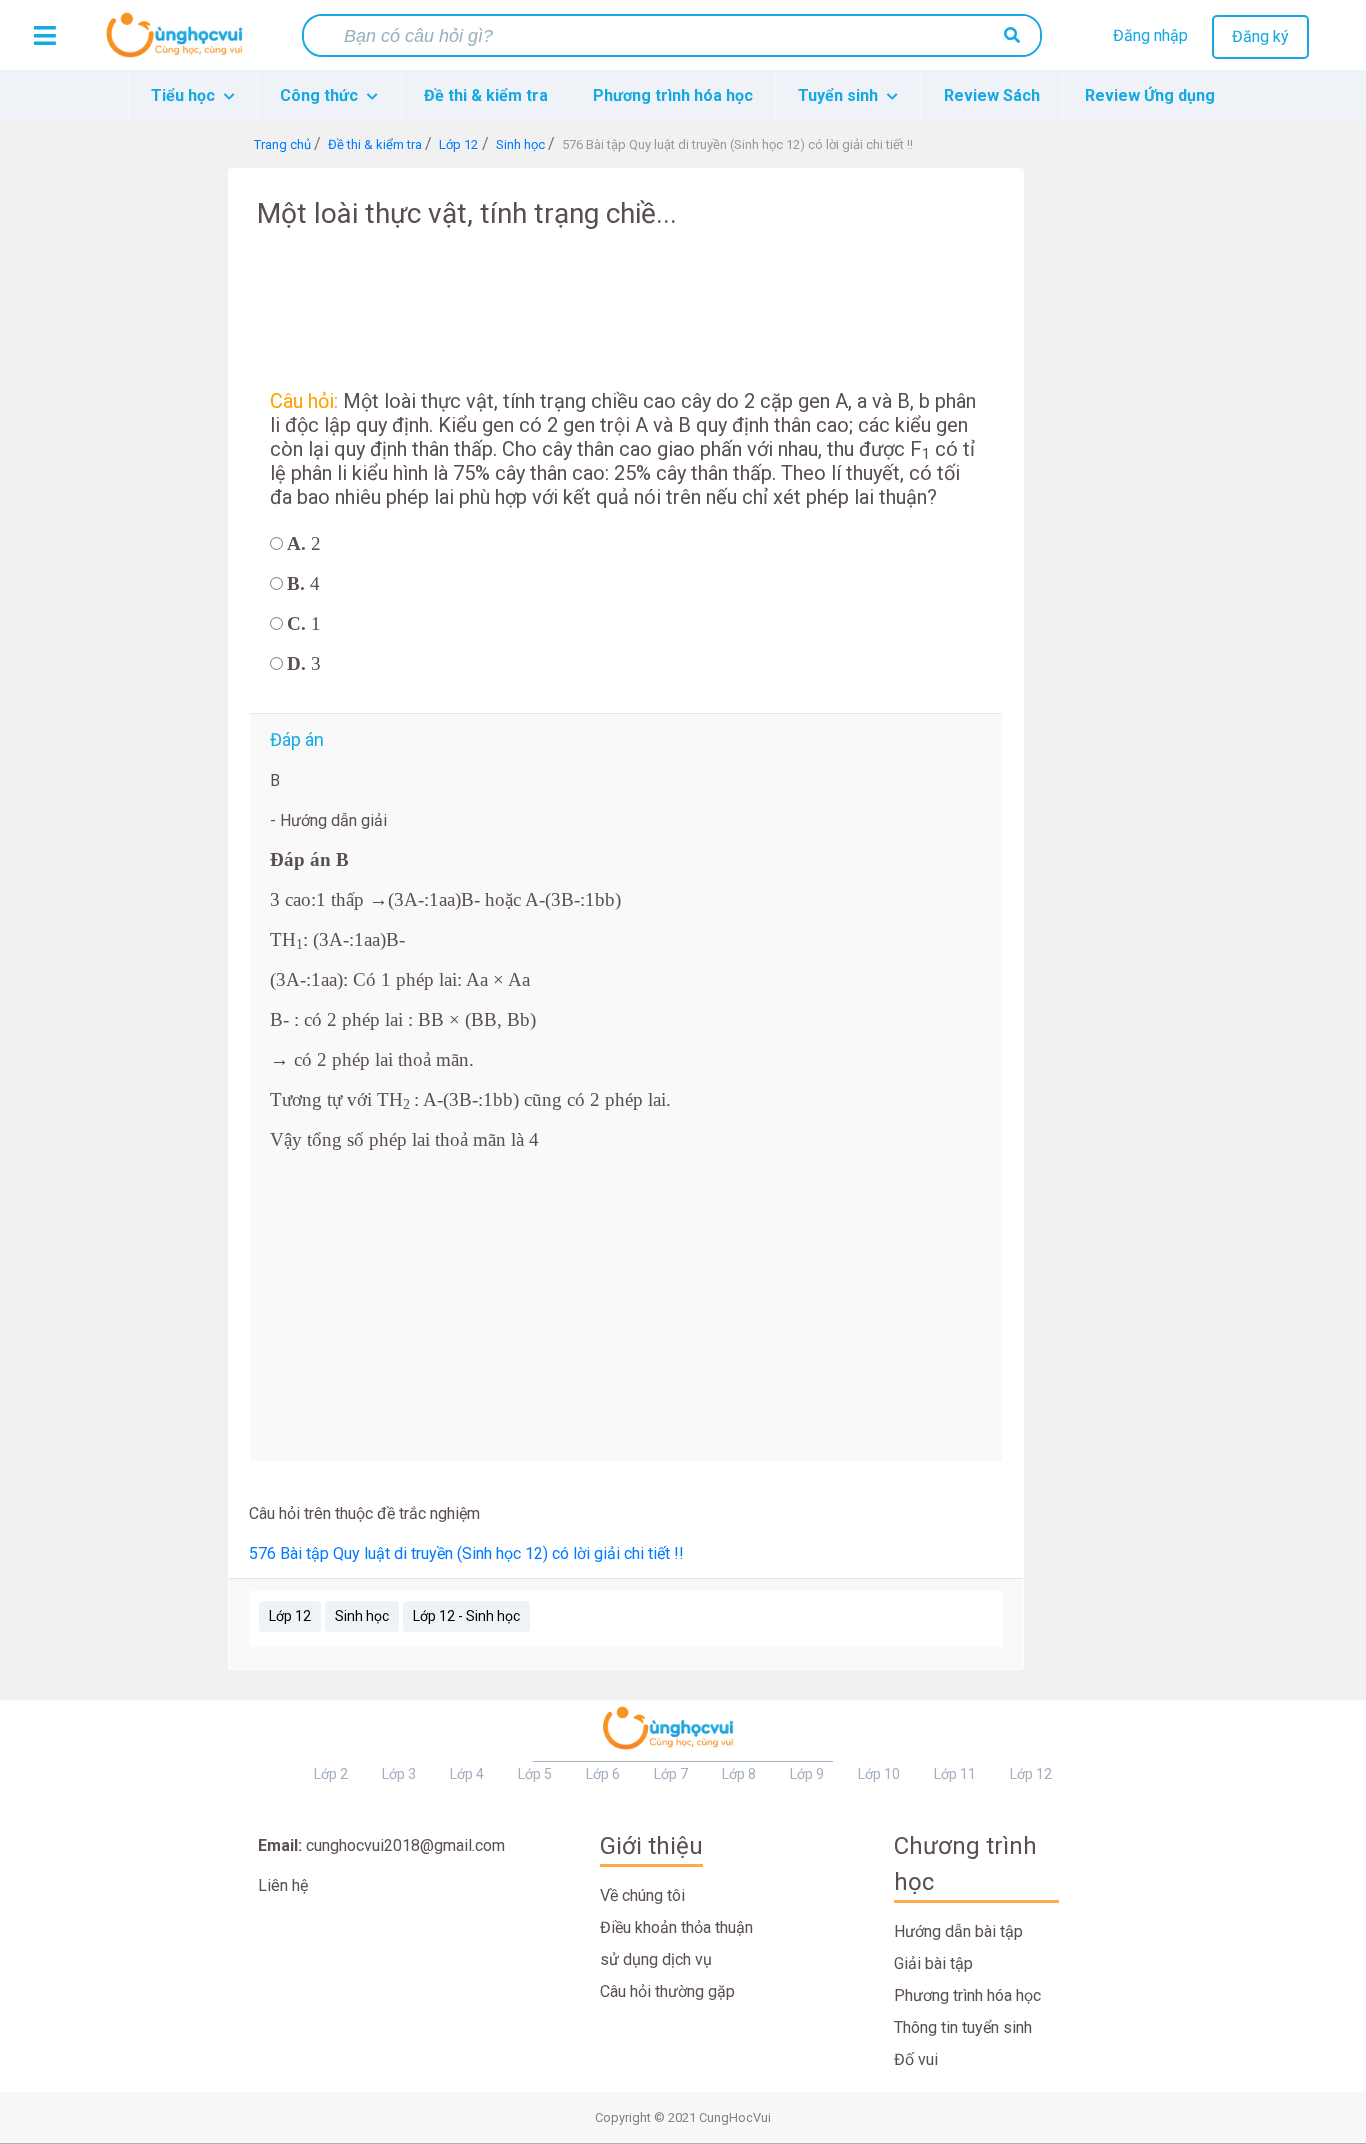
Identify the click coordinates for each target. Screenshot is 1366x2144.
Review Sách (992, 95)
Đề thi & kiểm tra (486, 95)
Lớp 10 (879, 1774)
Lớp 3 (399, 1774)
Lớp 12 (290, 1616)
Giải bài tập (933, 1963)
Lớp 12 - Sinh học (466, 1616)
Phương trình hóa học (673, 95)
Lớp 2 (331, 1774)
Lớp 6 (603, 1774)
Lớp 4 (467, 1774)
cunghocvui (179, 43)
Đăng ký (1260, 36)
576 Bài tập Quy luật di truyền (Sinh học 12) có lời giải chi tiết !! (466, 1553)
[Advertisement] (165, 468)
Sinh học (362, 1616)
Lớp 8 (739, 1774)
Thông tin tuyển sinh (963, 2027)
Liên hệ (283, 1885)
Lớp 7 (671, 1774)
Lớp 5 (535, 1774)
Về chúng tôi (642, 1895)
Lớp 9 (807, 1774)
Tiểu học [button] (185, 95)
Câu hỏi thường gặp (667, 1991)
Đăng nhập (1150, 35)
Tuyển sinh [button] (840, 95)
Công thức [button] (321, 95)
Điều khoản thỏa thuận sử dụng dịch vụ (676, 1943)
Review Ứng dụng (1150, 95)
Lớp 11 (955, 1774)
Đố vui (916, 2059)
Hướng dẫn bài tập (958, 1931)
